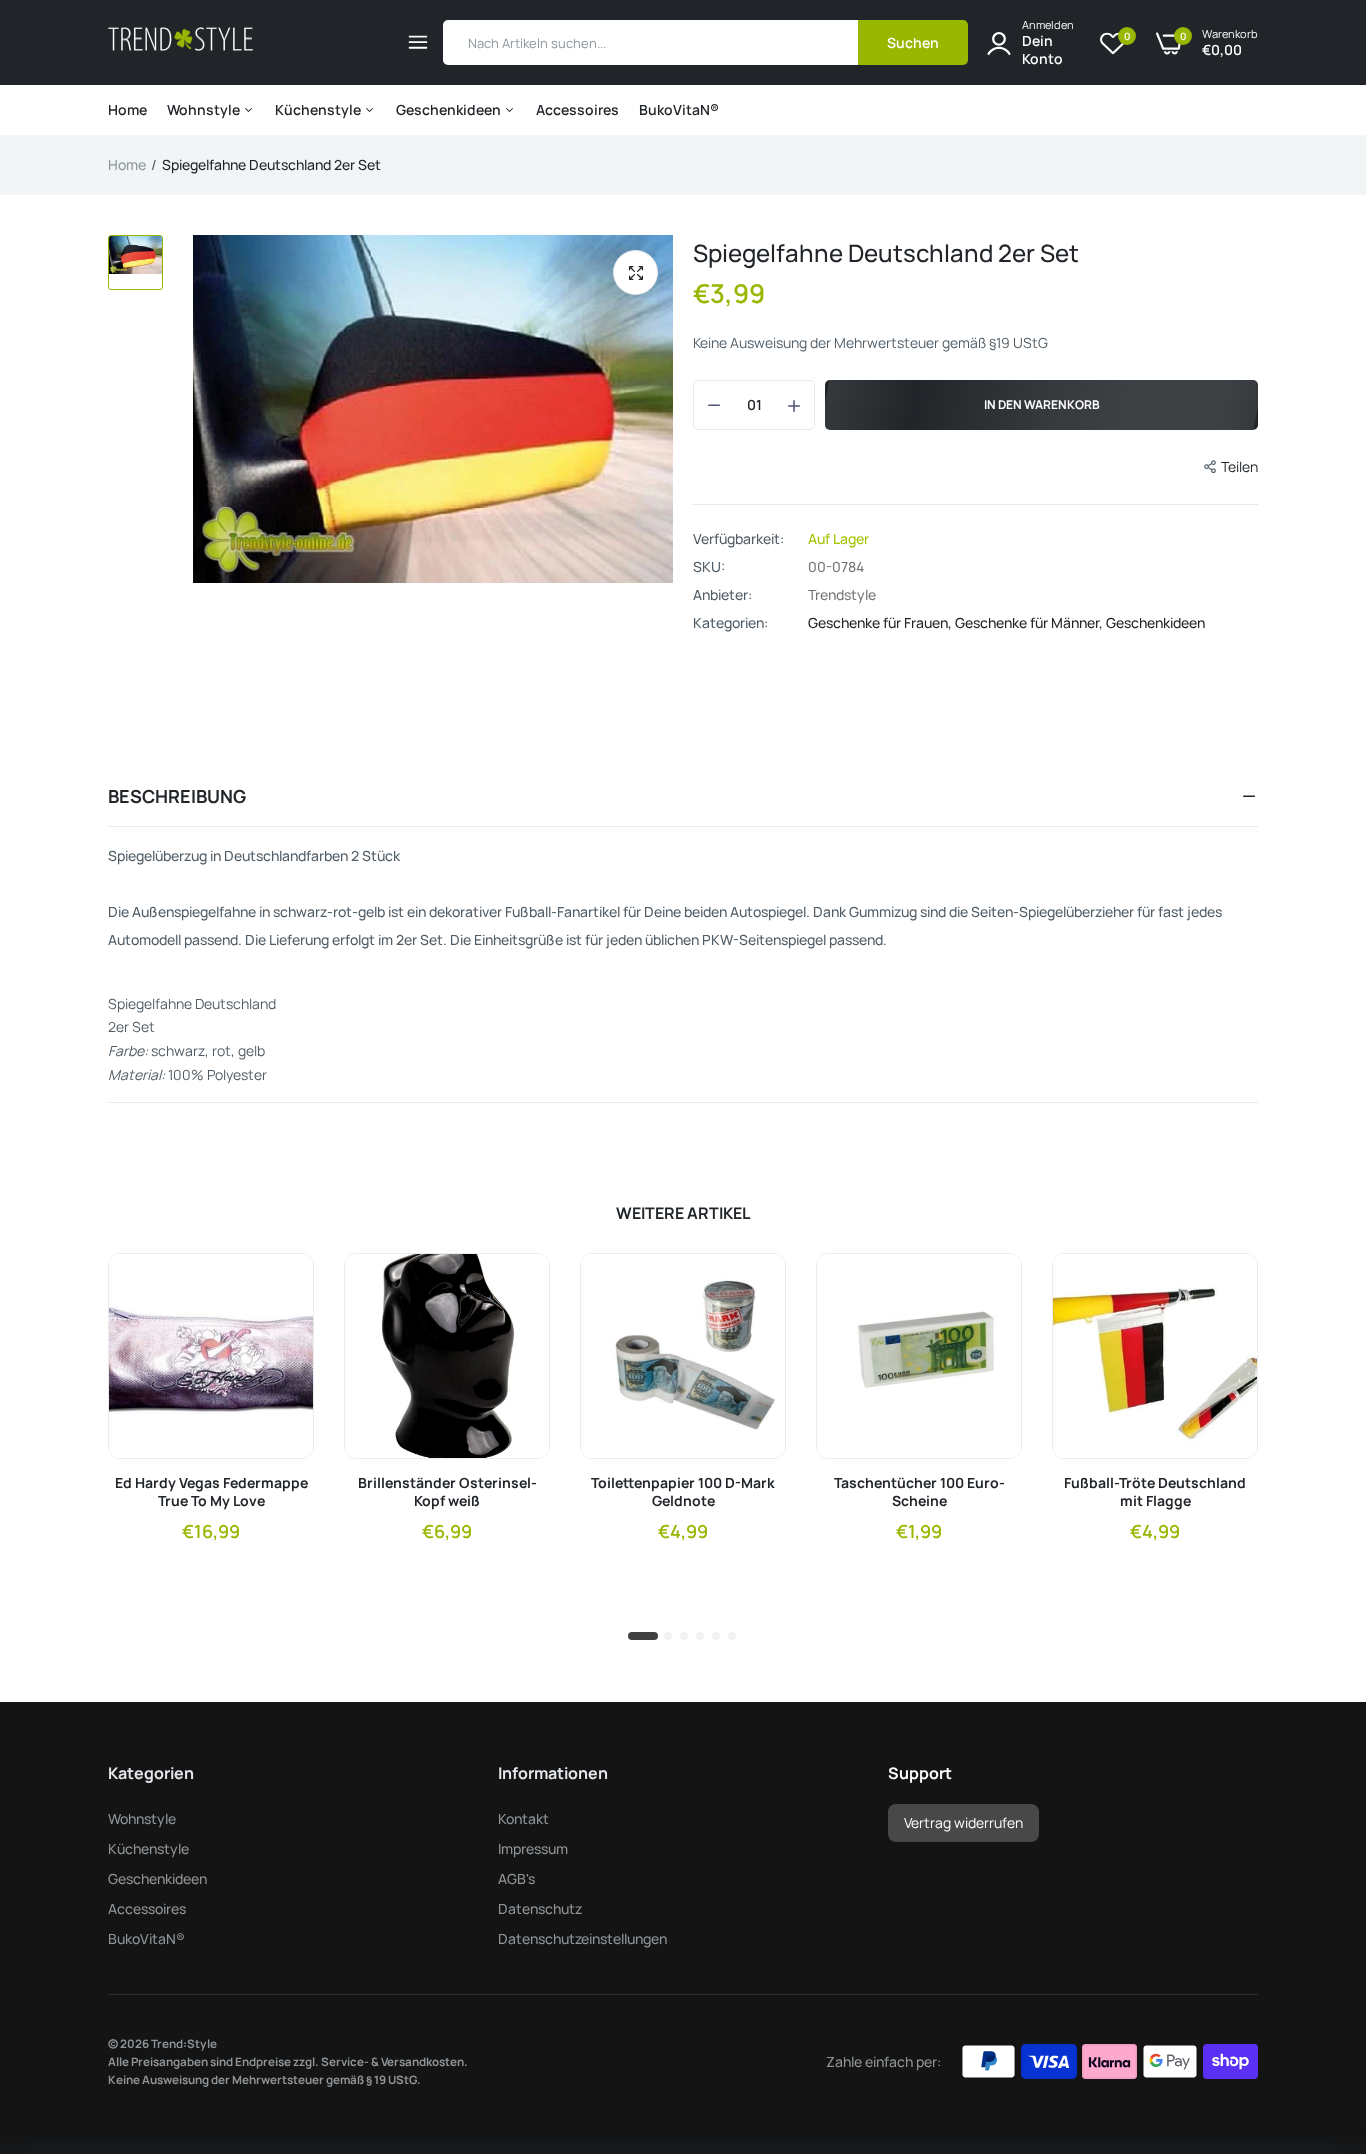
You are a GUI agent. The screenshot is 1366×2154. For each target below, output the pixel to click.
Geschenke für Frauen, (881, 622)
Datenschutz (540, 1908)
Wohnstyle (205, 109)
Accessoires (577, 109)
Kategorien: (730, 623)
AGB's (516, 1878)
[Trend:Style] (180, 42)
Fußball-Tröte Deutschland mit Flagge (1155, 1492)
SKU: (709, 567)
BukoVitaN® (679, 109)
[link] (281, 1286)
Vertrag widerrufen (963, 1822)
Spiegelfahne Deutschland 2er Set (886, 252)
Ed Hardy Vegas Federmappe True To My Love (211, 1492)
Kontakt (523, 1818)
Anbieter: (722, 595)
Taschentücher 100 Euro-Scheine (919, 1492)
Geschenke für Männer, (1030, 622)
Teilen (1239, 466)
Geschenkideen (450, 109)
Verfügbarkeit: (738, 539)
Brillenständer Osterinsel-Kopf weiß (447, 1492)
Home (127, 109)
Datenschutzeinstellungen (582, 1938)
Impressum (533, 1848)
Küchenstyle (319, 109)
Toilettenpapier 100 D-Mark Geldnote (683, 1492)
